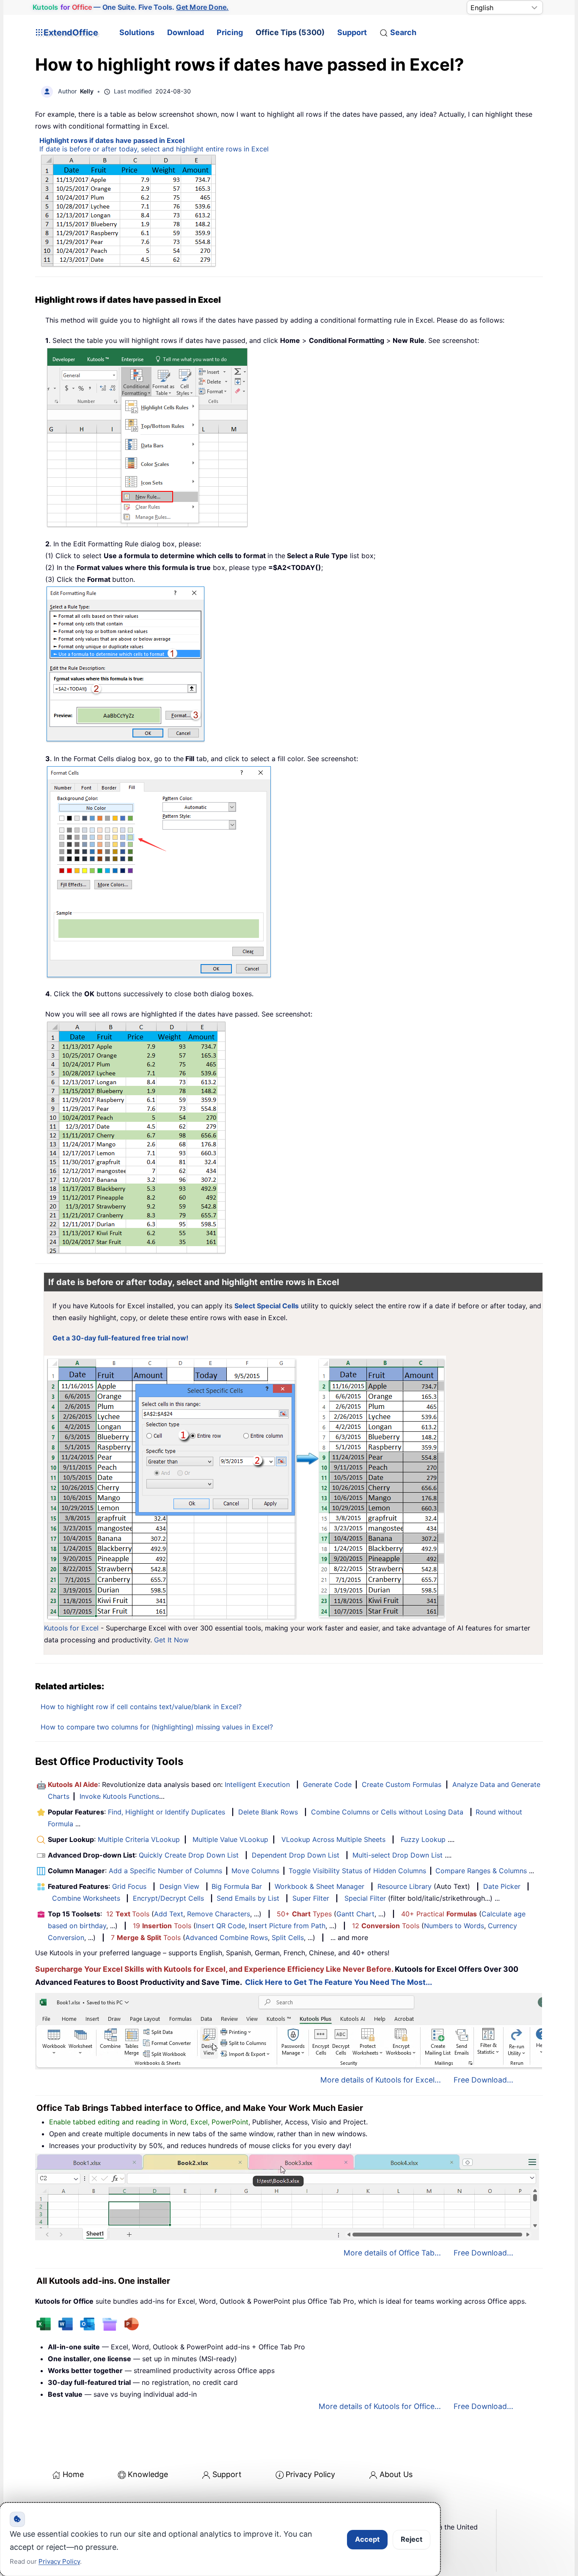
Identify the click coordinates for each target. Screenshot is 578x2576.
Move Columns (255, 1871)
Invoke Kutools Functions (119, 1796)
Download (186, 32)
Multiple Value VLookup (230, 1839)
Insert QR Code (220, 1926)
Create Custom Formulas (402, 1784)
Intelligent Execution (257, 1784)
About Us (396, 2474)
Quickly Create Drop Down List (189, 1855)
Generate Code (327, 1784)
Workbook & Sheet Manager (319, 1886)
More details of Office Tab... (392, 2253)
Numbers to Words (454, 1926)
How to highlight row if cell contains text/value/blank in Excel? (141, 1707)
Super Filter (311, 1898)
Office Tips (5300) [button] (290, 32)
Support (352, 32)
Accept (367, 2539)
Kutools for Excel (71, 1628)
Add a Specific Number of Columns (165, 1871)
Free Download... (483, 2080)
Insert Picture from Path (287, 1926)
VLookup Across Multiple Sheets (333, 1839)
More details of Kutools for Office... (380, 2406)
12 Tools (128, 1914)
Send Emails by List (248, 1898)
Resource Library (405, 1886)
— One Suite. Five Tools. (131, 7)
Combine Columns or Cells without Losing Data (387, 1812)
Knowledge (148, 2474)
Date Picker (502, 1886)
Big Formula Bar (237, 1886)
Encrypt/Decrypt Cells (168, 1898)
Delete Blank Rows (268, 1812)
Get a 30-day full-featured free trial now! (120, 1338)
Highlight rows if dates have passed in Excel (112, 140)
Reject (411, 2539)
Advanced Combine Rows (227, 1937)
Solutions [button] (137, 32)
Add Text (169, 1914)
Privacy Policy (310, 2474)
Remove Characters (219, 1914)
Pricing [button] (230, 32)
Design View (179, 1886)
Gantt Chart (355, 1914)
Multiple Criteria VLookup (139, 1839)
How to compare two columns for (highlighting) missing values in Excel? (157, 1727)
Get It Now (171, 1640)
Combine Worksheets (86, 1898)
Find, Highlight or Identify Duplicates (167, 1812)
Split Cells (288, 1937)
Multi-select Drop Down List (398, 1855)
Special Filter (365, 1898)
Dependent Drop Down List (296, 1855)
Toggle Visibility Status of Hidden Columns (357, 1871)
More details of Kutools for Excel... (381, 2080)
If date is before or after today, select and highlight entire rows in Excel (154, 149)
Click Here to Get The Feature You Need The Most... (339, 1982)
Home (73, 2474)
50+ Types (304, 1914)
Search (403, 32)
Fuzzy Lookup (423, 1839)
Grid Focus (129, 1886)
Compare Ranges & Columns (481, 1871)
